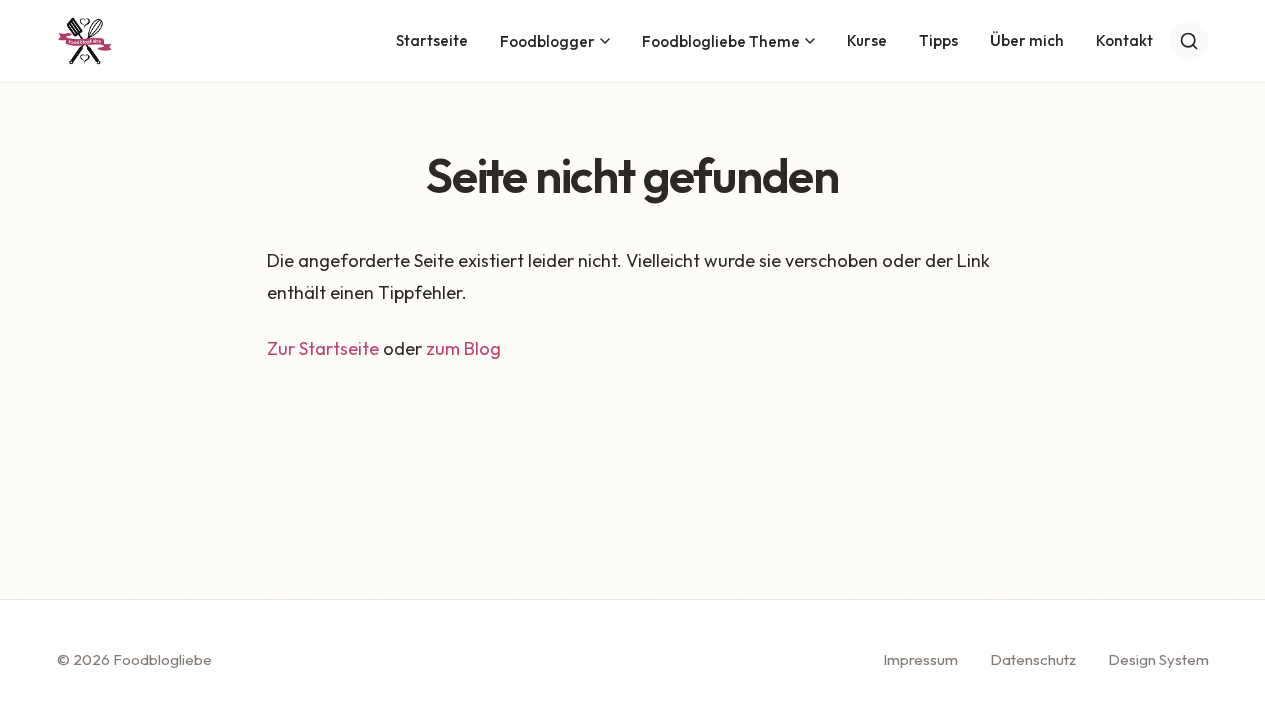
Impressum (920, 659)
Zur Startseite (323, 348)
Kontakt (1124, 40)
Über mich (1027, 40)
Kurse (867, 40)
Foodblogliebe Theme (721, 41)
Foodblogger (547, 41)
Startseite (432, 40)
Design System (1158, 659)
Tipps (938, 40)
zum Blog (463, 348)
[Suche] (1189, 41)
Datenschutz (1033, 659)
